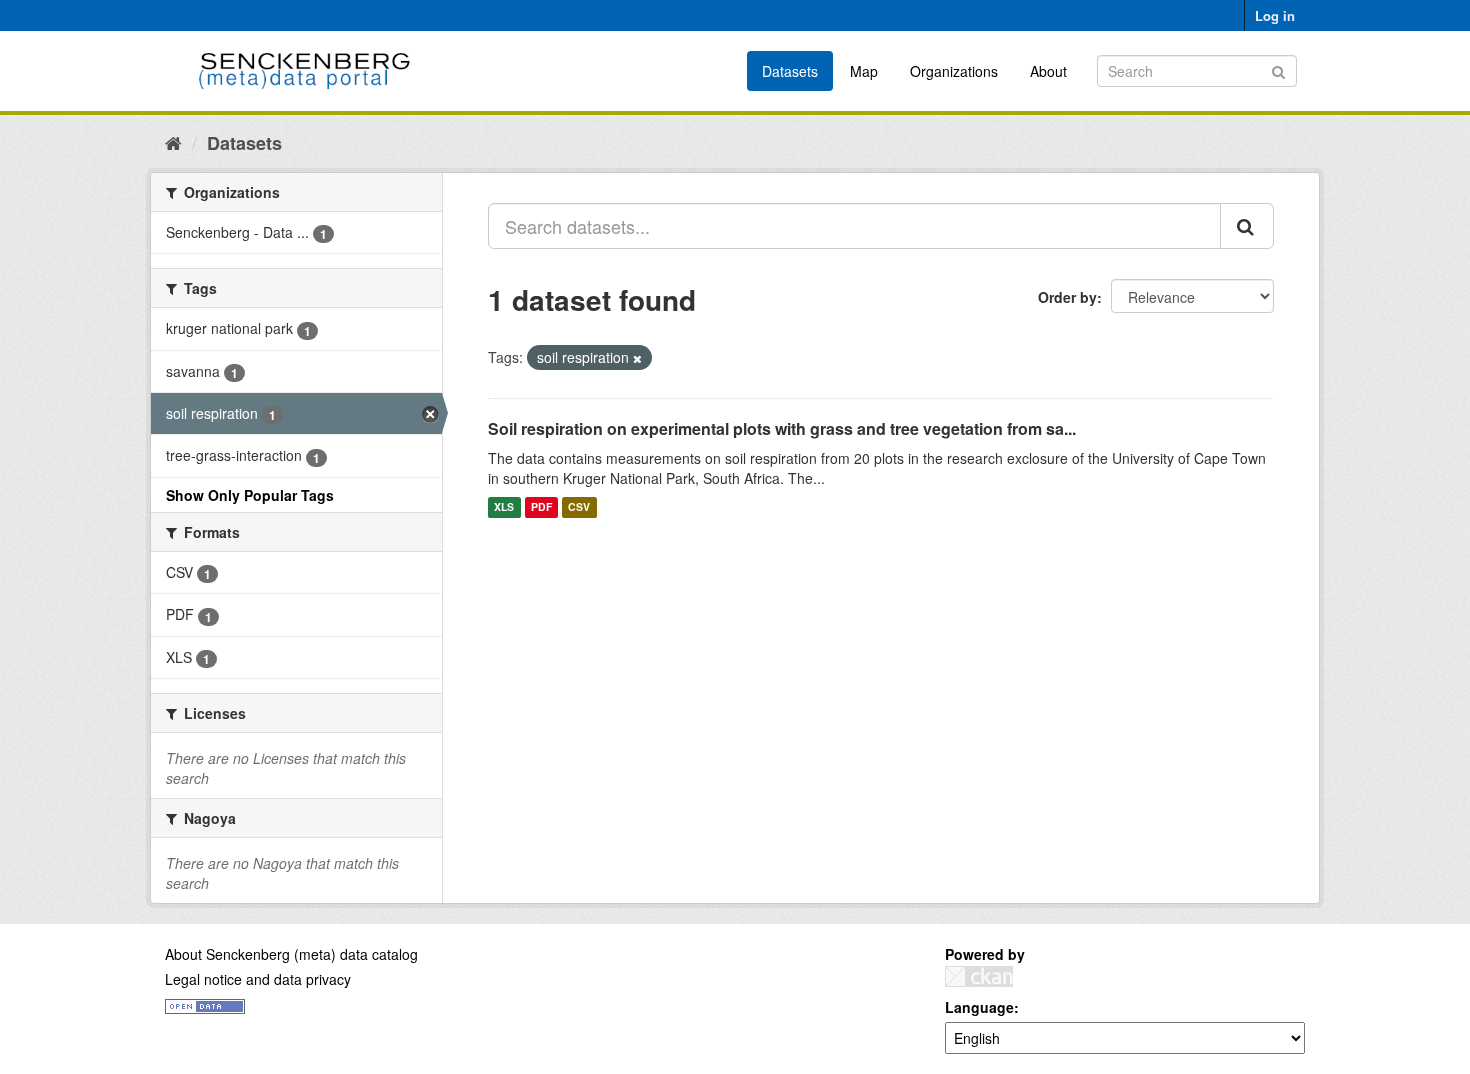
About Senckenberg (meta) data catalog (291, 954)
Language (979, 1007)
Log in (1275, 15)
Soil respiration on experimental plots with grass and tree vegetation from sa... (782, 428)
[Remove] (637, 358)
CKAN (979, 976)
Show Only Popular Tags (250, 495)
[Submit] (1278, 69)
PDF (541, 507)
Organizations (954, 71)
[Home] (173, 142)
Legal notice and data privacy (258, 979)
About (1048, 71)
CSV (579, 507)
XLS (504, 507)
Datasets (790, 71)
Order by (1067, 297)
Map (864, 71)
